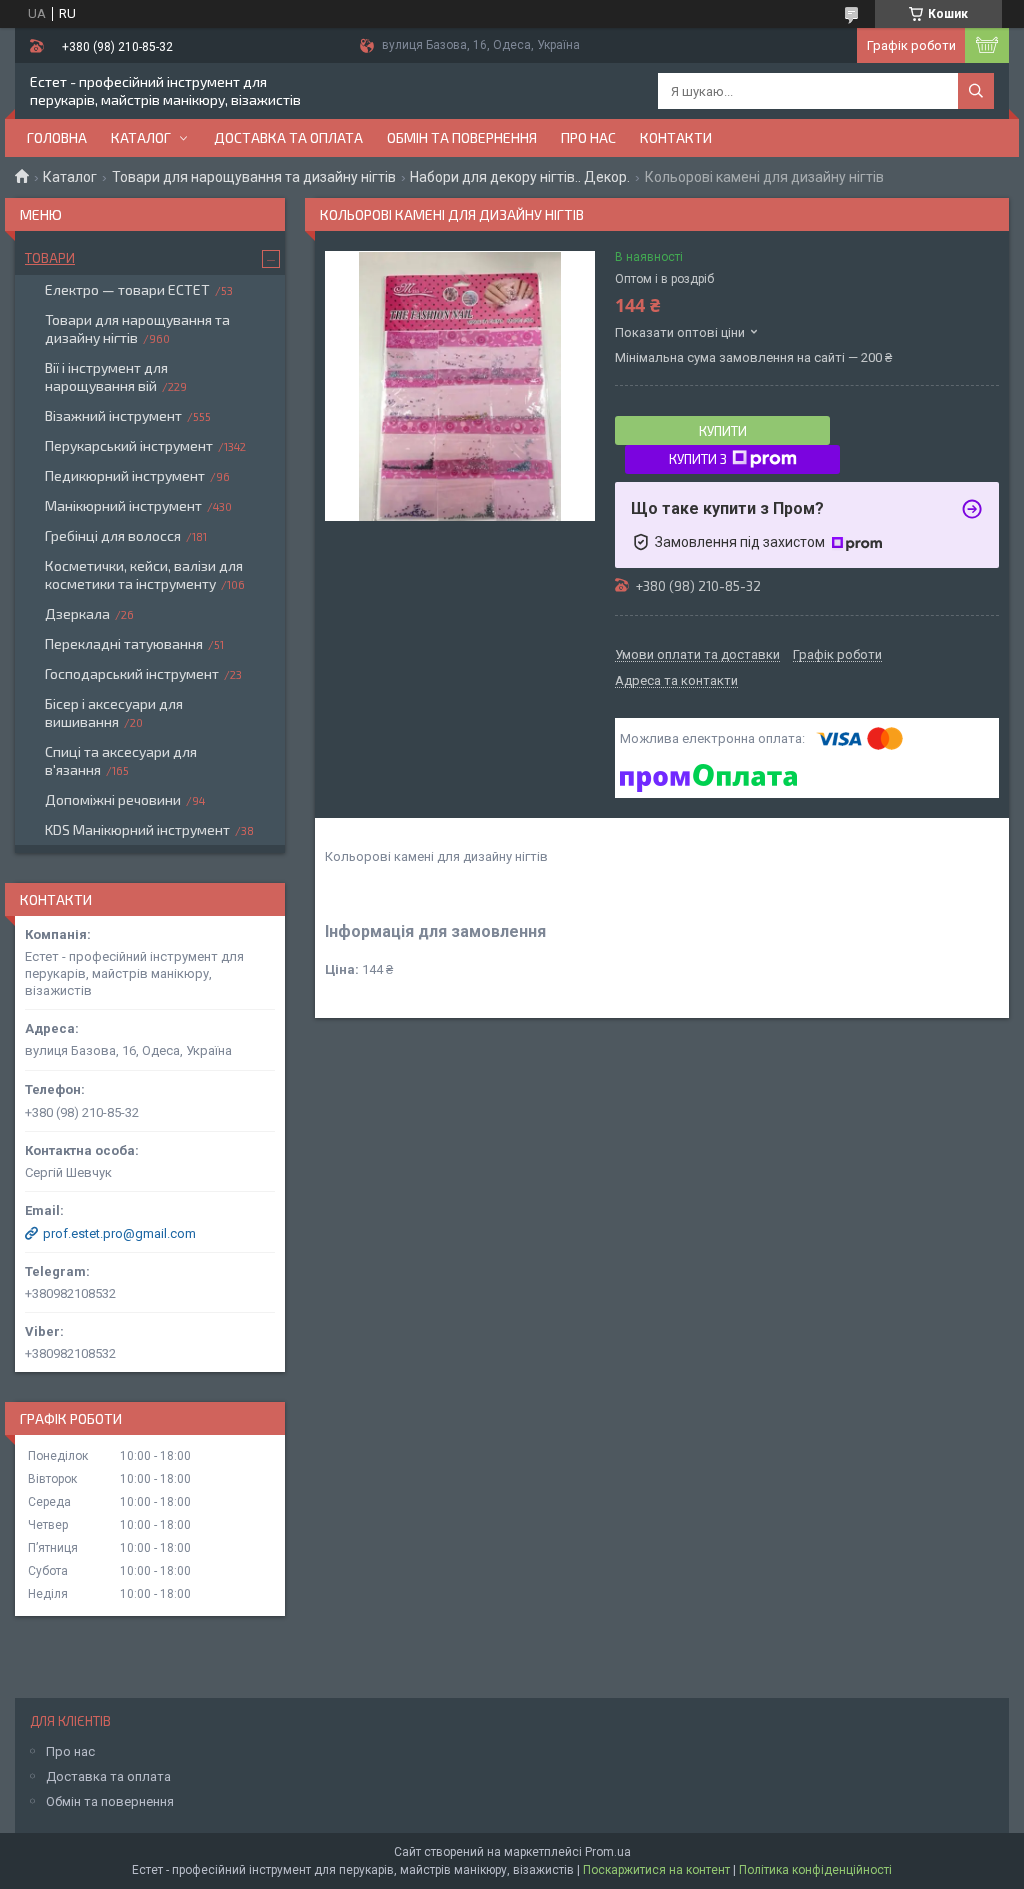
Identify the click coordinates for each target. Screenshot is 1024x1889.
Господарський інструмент (132, 673)
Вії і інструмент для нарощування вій (106, 376)
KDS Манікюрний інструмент (137, 829)
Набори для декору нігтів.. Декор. (520, 177)
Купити (723, 431)
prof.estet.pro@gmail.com (119, 1233)
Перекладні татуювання (124, 643)
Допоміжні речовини (113, 799)
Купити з (698, 459)
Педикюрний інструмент (125, 475)
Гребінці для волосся (113, 535)
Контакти (676, 137)
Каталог (141, 137)
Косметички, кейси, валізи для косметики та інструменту (144, 574)
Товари (50, 258)
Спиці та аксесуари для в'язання (121, 760)
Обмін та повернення (462, 137)
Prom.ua (608, 1852)
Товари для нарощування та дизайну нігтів (254, 177)
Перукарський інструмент (129, 445)
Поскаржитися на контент (656, 1870)
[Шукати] (976, 91)
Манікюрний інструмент (123, 505)
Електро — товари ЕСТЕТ (127, 289)
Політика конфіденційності (815, 1870)
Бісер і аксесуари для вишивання (114, 712)
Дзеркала (77, 613)
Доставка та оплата (288, 137)
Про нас (588, 137)
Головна (57, 137)
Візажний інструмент (113, 415)
